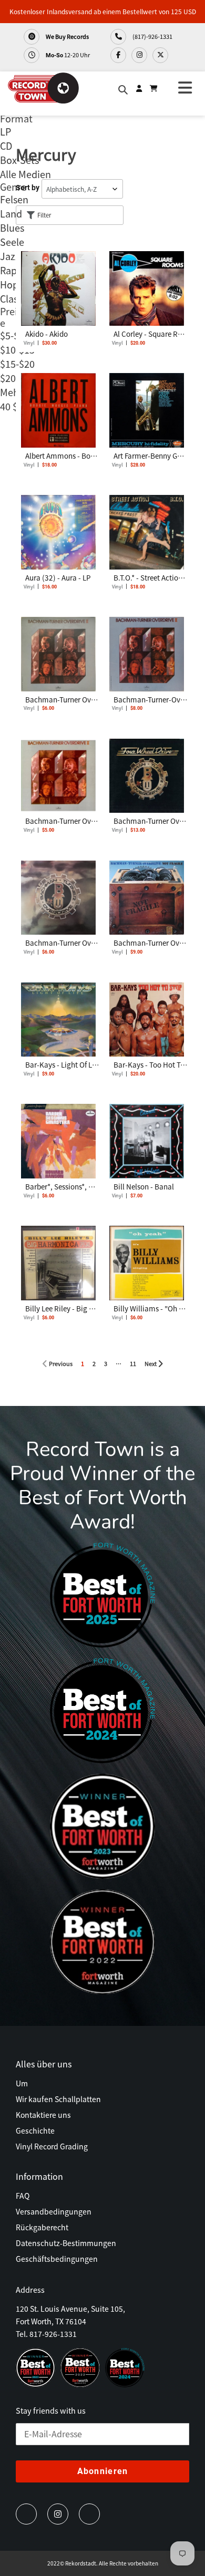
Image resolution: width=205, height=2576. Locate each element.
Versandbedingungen (54, 2211)
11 (135, 1362)
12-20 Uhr (68, 55)
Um (22, 2083)
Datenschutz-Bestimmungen (66, 2243)
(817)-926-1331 (152, 36)
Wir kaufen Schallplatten (58, 2099)
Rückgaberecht (42, 2227)
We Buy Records (67, 36)
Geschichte (35, 2130)
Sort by (28, 188)
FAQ (23, 2196)
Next (153, 1362)
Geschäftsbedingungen (57, 2259)
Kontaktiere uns (43, 2115)
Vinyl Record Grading (52, 2146)
